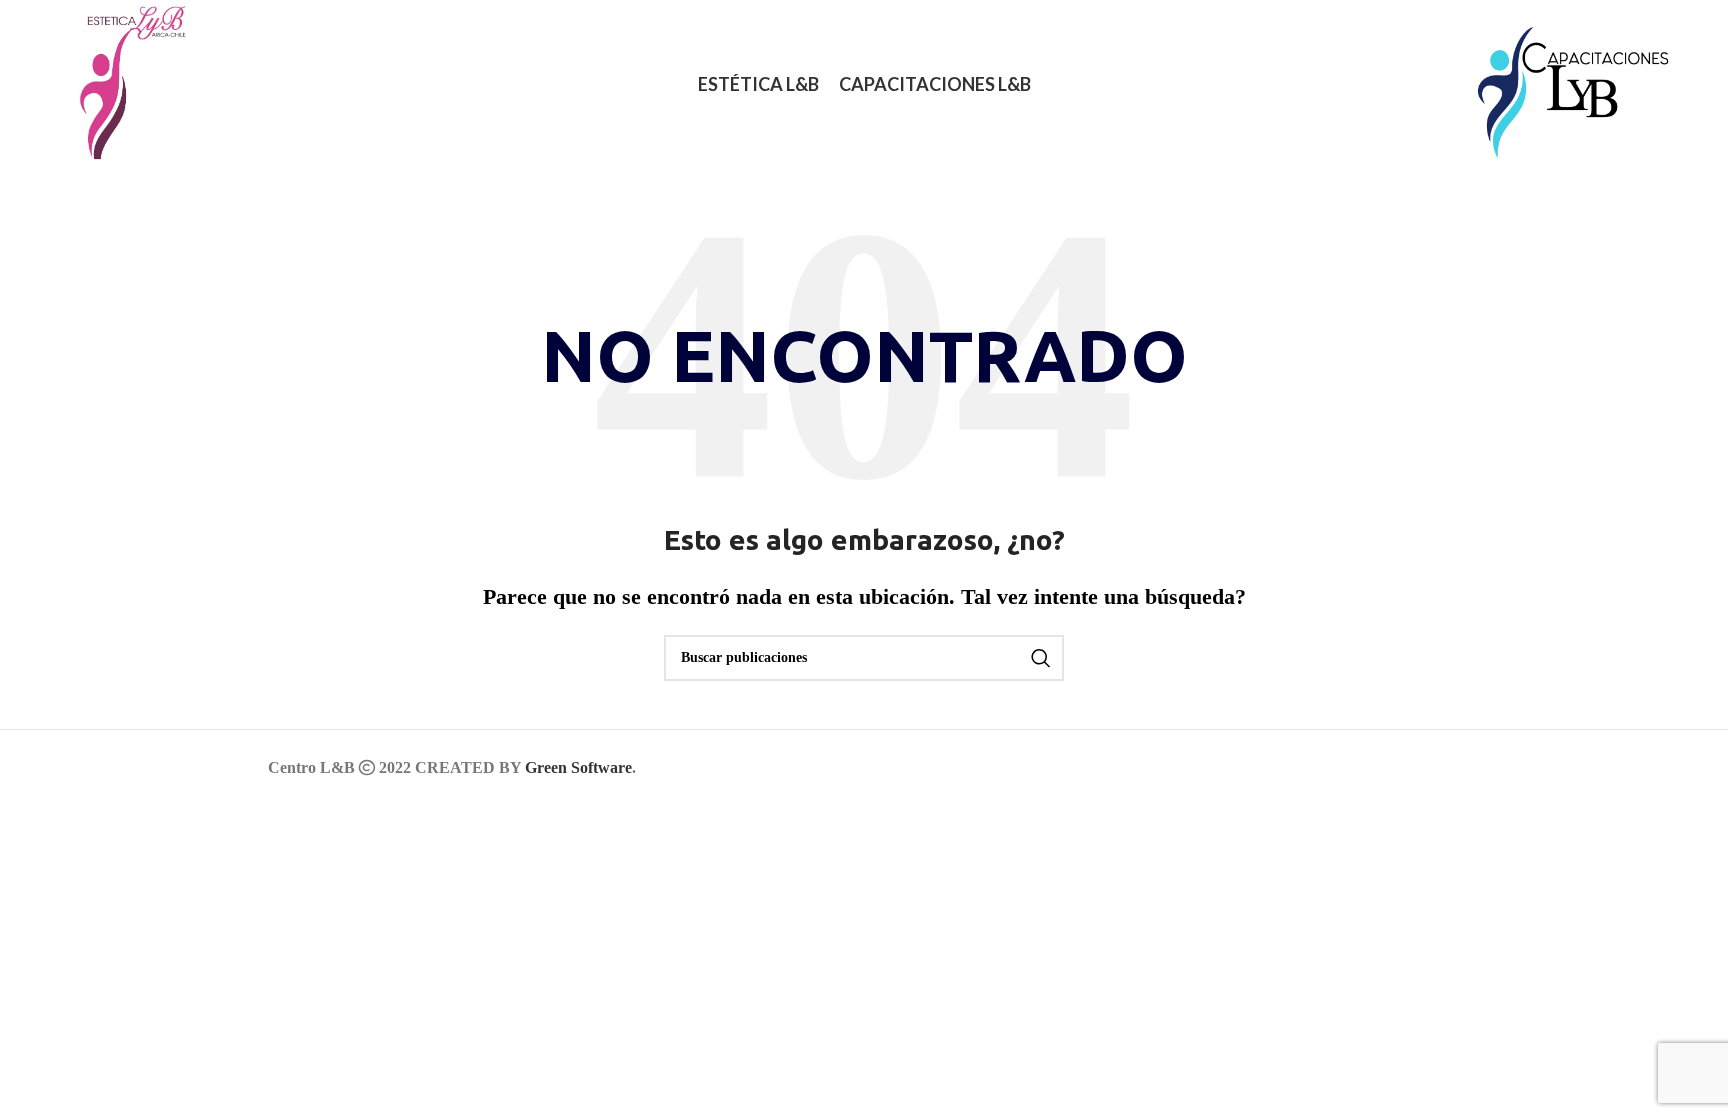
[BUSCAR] (1041, 658)
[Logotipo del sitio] (122, 83)
